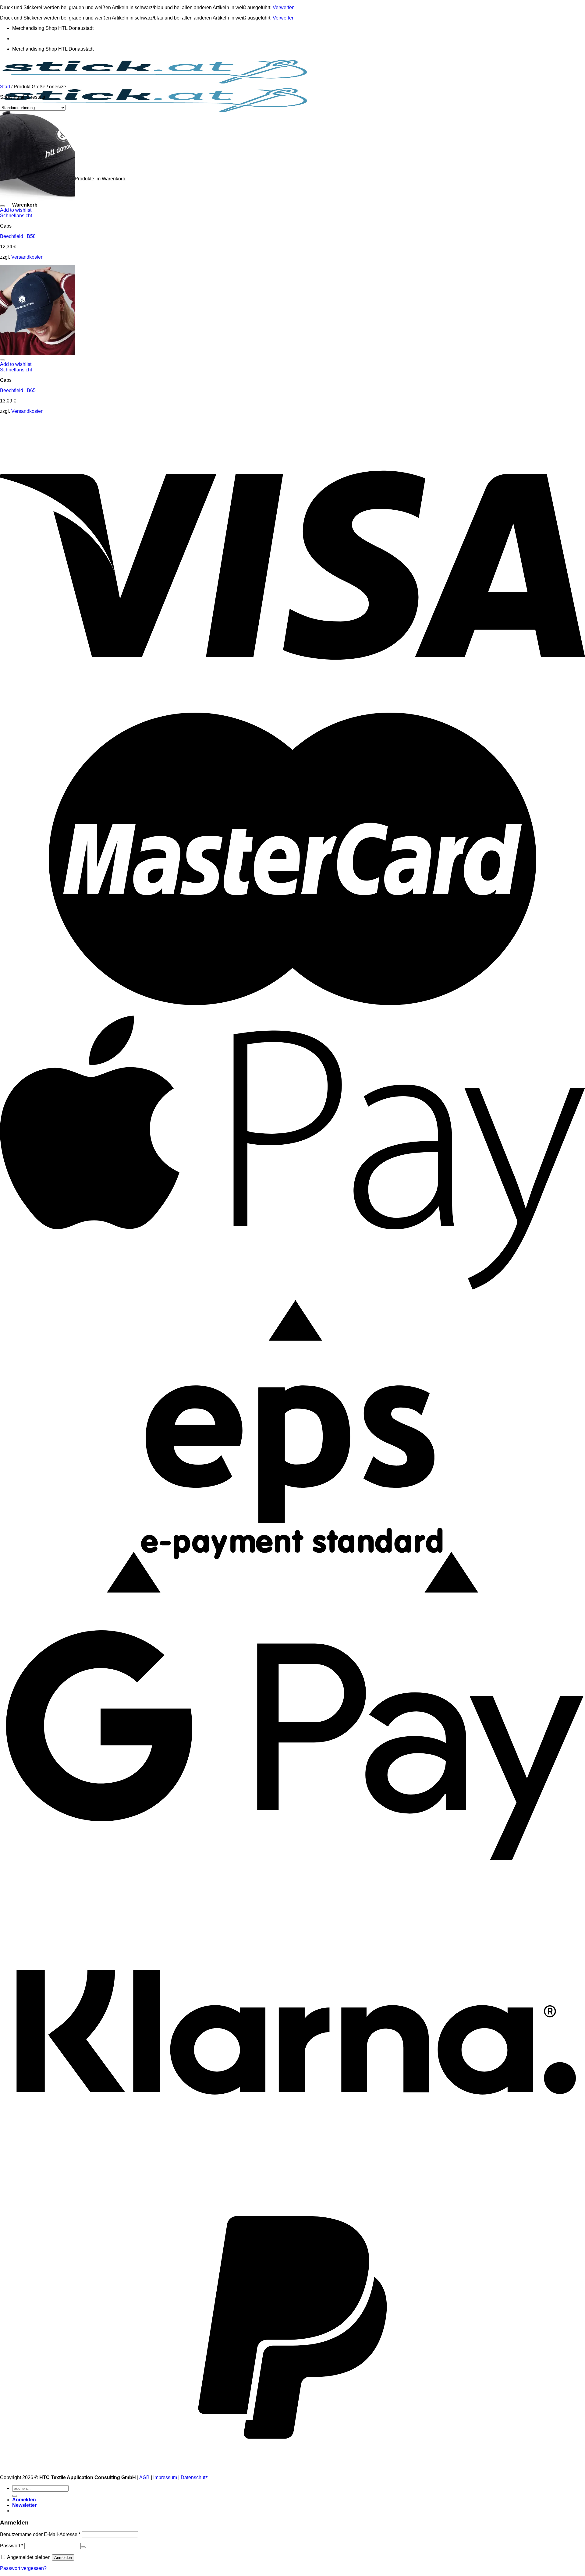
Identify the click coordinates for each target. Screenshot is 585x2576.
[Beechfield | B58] (38, 199)
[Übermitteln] (15, 2496)
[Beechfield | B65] (38, 353)
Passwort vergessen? (23, 2568)
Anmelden (63, 2558)
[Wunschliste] (2, 206)
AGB (144, 2477)
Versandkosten (27, 257)
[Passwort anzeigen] (83, 2547)
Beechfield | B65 (18, 390)
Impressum (165, 2477)
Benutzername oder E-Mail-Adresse (40, 2534)
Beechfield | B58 (18, 236)
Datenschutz (194, 2477)
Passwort (12, 2546)
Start (5, 87)
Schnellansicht (16, 216)
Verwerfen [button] (284, 7)
